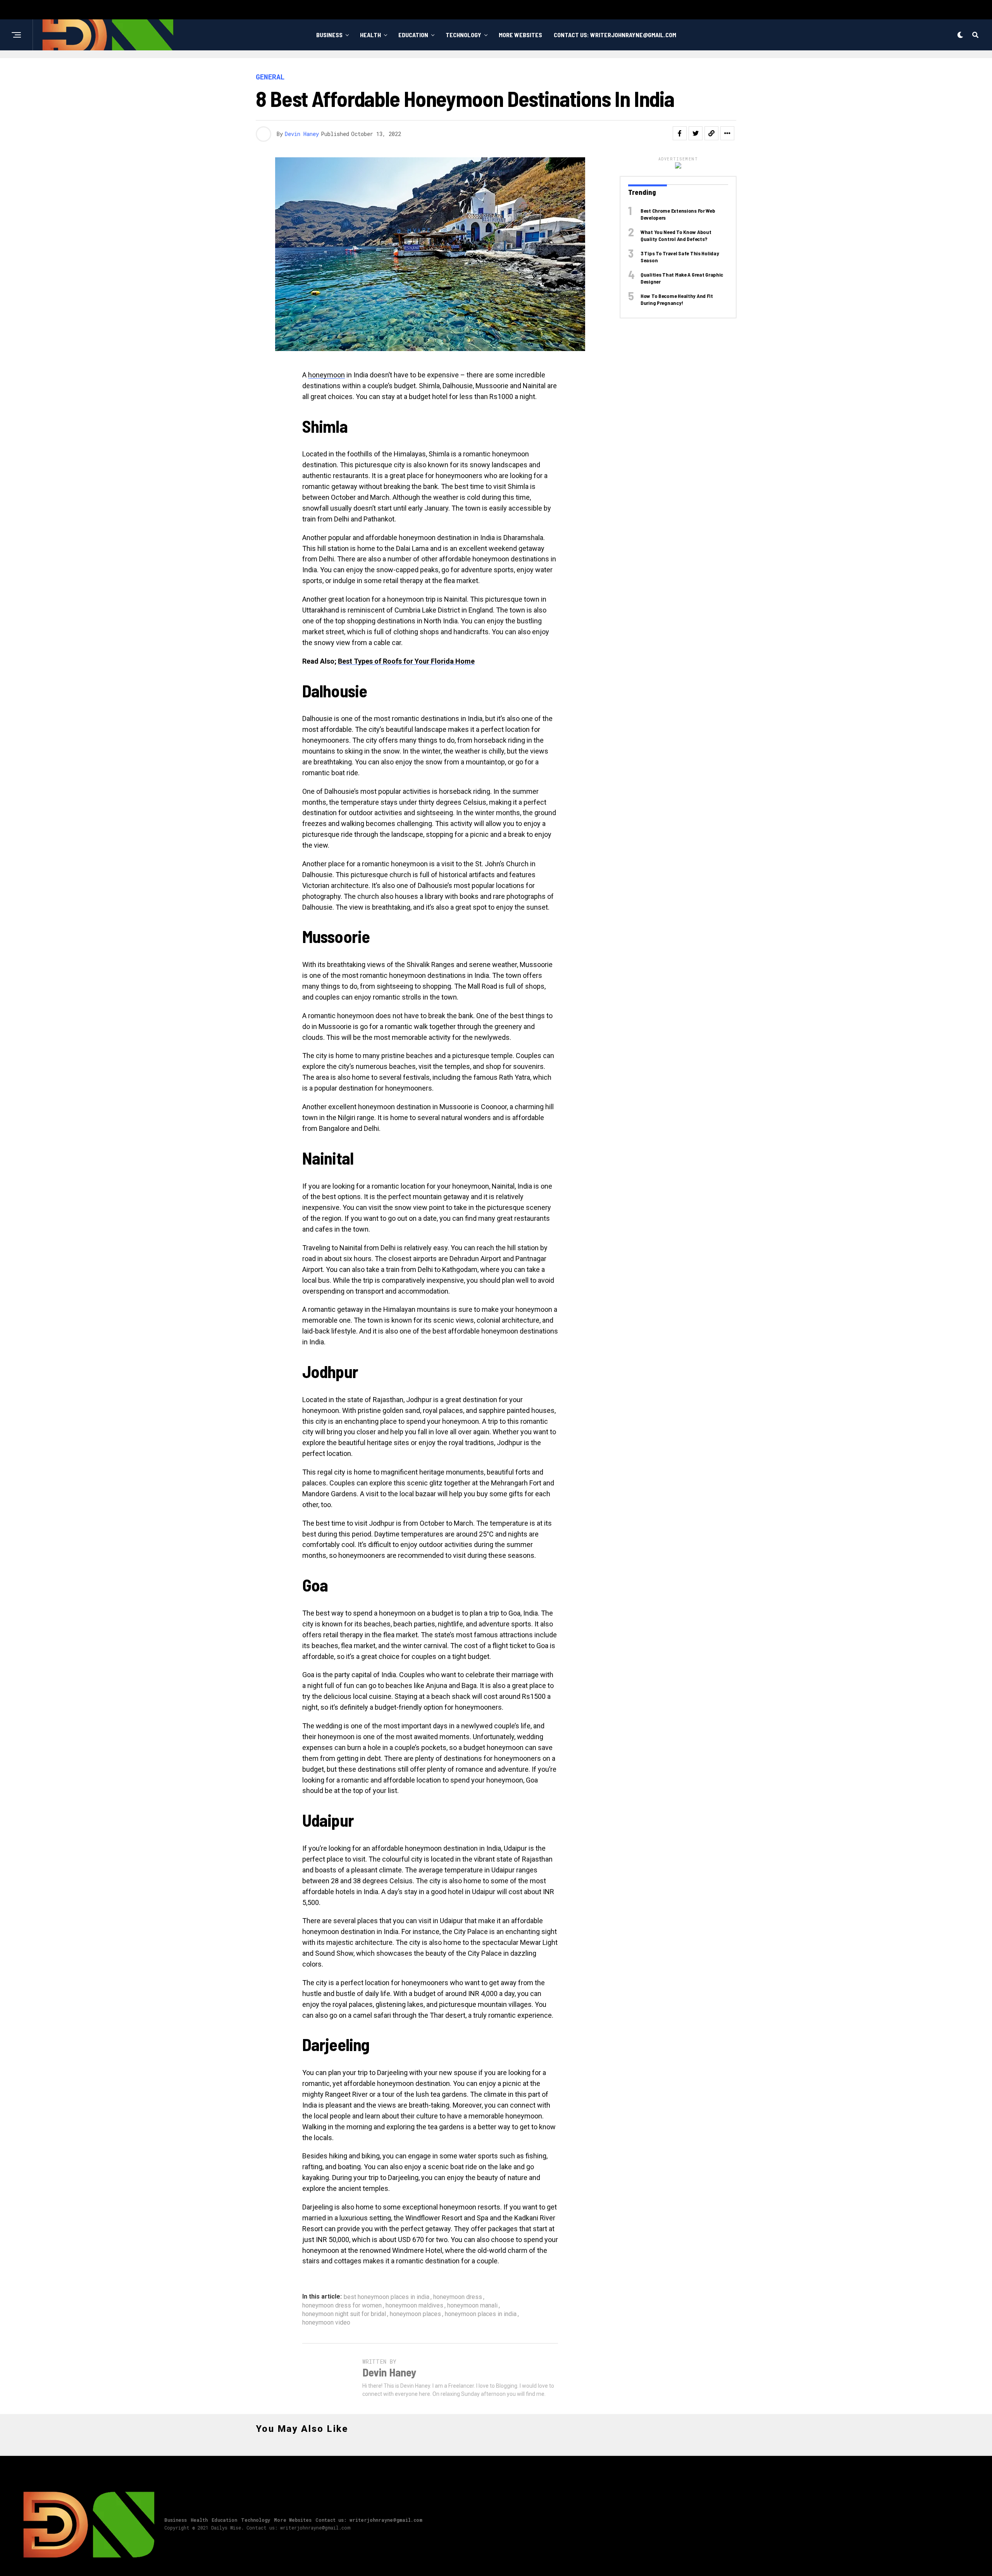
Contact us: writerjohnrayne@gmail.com (615, 35)
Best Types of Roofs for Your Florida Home (406, 661)
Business (329, 35)
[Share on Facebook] (680, 133)
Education (413, 35)
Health (370, 35)
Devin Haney (302, 134)
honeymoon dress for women (342, 2306)
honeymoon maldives (414, 2306)
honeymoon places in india (481, 2314)
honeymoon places (415, 2314)
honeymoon (326, 375)
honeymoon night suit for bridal (344, 2314)
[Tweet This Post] (696, 133)
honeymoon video (326, 2323)
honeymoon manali (472, 2306)
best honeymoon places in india (387, 2297)
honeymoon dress (458, 2297)
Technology (463, 35)
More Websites (520, 35)
